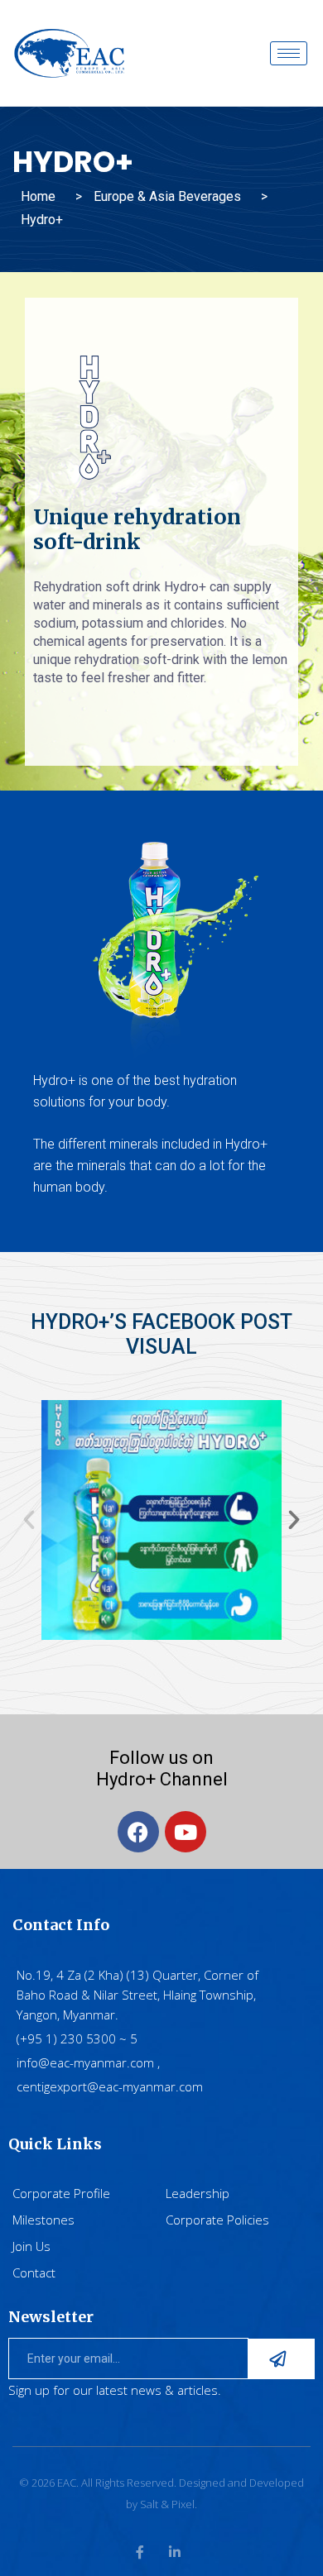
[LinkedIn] (175, 2552)
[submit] (282, 2359)
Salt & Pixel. (169, 2504)
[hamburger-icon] (289, 53)
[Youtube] (186, 1832)
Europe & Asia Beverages (167, 196)
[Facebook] (138, 1832)
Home (38, 196)
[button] (29, 1520)
